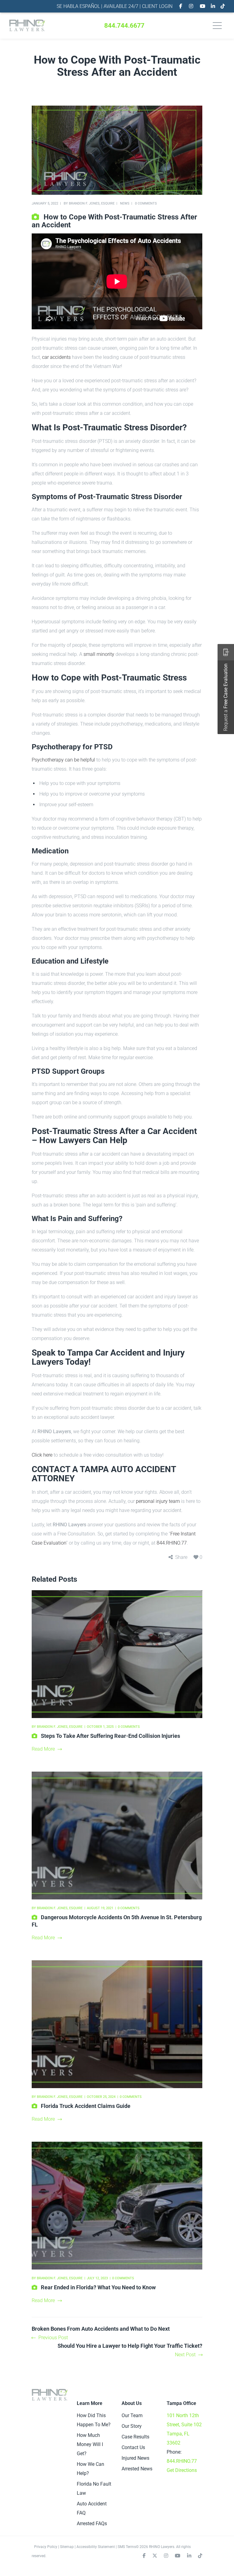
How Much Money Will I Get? (90, 2444)
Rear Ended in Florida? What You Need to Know (98, 2287)
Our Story (132, 2426)
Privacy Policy (46, 2547)
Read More (43, 1749)
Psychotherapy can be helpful (63, 760)
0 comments (146, 203)
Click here (42, 1455)
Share (181, 1557)
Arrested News (137, 2469)
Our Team (132, 2415)
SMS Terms (127, 2547)
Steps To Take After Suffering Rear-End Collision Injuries (110, 1736)
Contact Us (133, 2447)
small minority (99, 654)
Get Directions (182, 2470)
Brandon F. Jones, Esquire (92, 203)
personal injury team (158, 1501)
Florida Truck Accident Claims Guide (86, 2106)
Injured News (135, 2458)
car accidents (56, 357)
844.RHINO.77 (172, 1543)
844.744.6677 (124, 26)
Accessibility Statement (96, 2547)
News (125, 203)
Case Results (135, 2437)
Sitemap (67, 2547)
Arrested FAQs (92, 2523)
